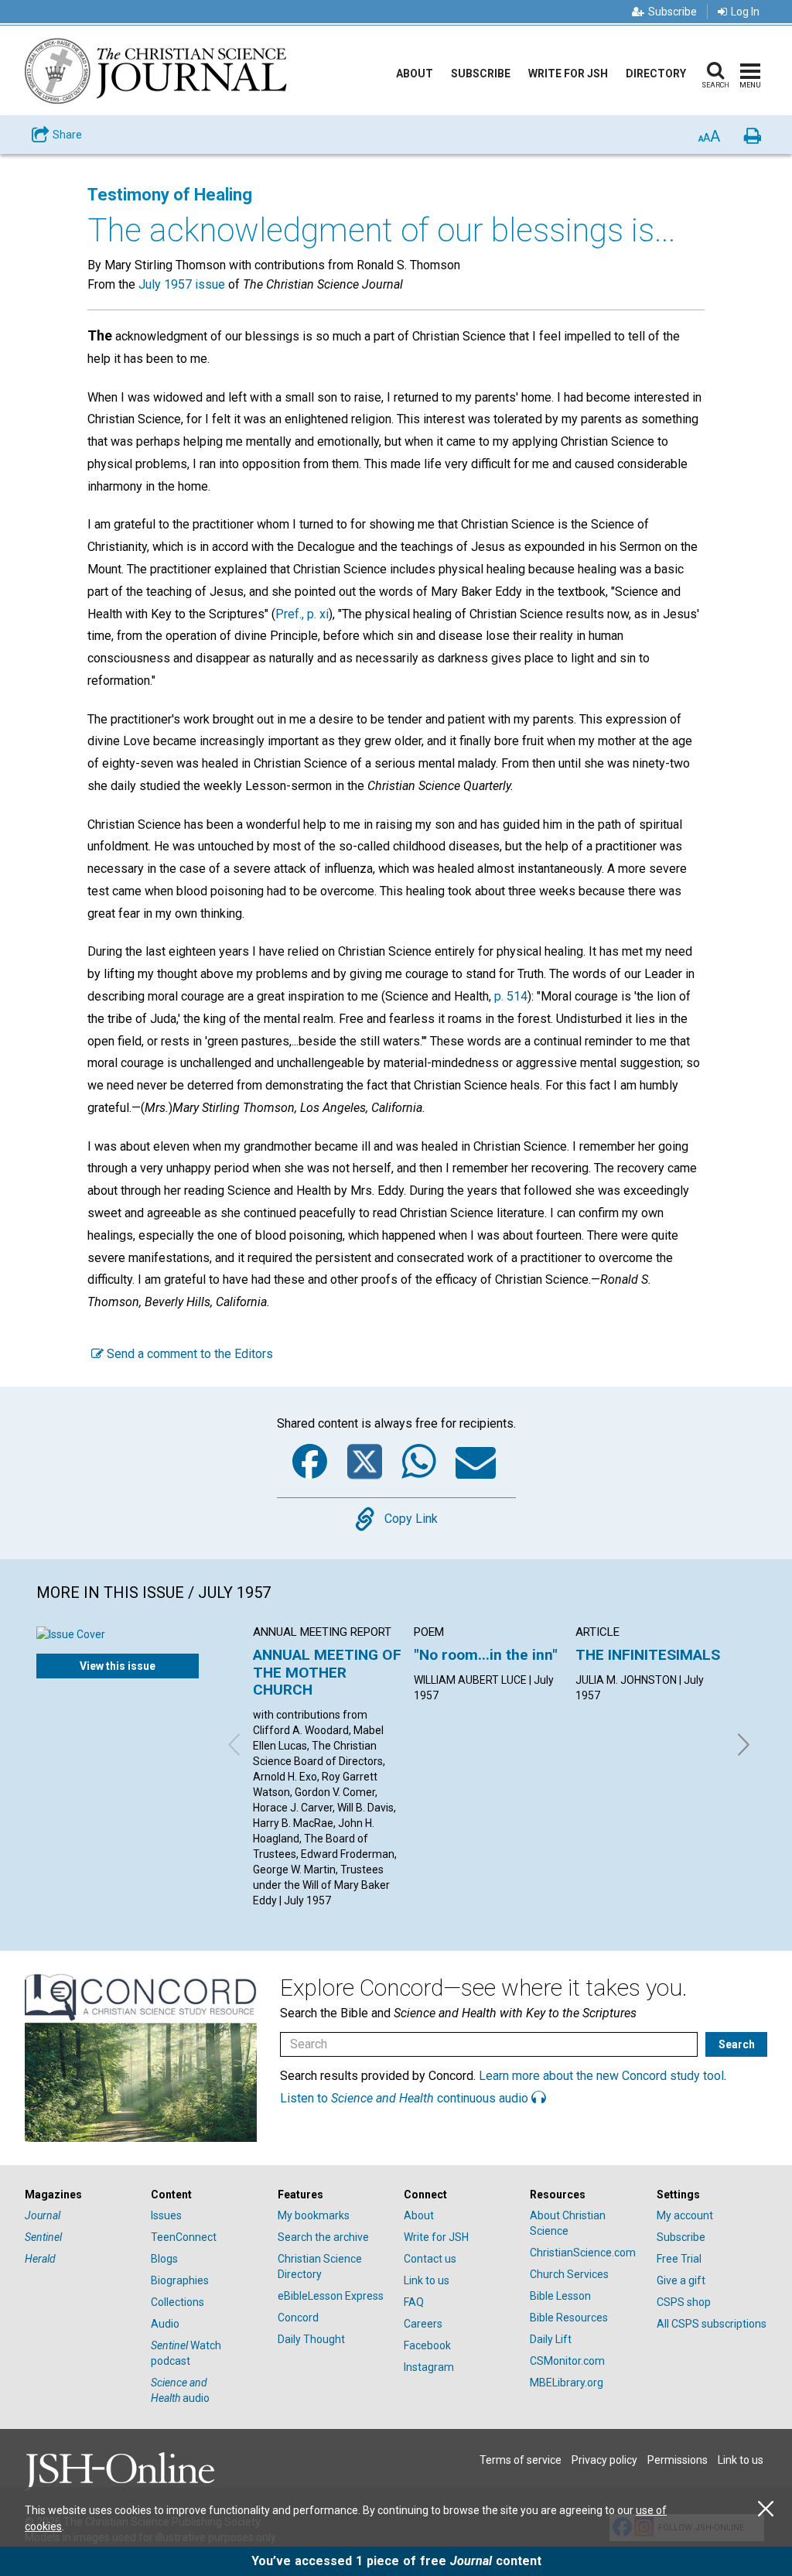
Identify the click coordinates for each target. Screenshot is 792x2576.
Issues (166, 2215)
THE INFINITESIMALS (648, 1655)
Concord (298, 2318)
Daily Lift (551, 2339)
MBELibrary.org (567, 2383)
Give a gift (681, 2280)
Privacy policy (604, 2460)
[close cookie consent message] (766, 2509)
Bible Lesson (560, 2296)
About (415, 74)
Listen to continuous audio (406, 2098)
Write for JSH (568, 74)
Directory (656, 74)
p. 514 (511, 996)
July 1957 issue (182, 284)
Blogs (164, 2259)
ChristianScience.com (583, 2253)
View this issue (118, 1666)
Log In (745, 12)
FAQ (414, 2302)
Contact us (430, 2259)
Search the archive (323, 2237)
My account (685, 2215)
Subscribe (673, 12)
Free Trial (679, 2259)
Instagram (429, 2367)
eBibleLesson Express (331, 2296)
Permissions (678, 2460)
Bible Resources (569, 2318)
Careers (423, 2324)
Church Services (569, 2274)
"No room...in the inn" (486, 1655)
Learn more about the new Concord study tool (601, 2076)
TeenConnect (184, 2237)
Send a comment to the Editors (188, 1354)
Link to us (427, 2280)
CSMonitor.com (567, 2361)
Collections (178, 2302)
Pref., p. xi (302, 614)
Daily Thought (311, 2339)
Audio (165, 2324)
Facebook (427, 2345)
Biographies (180, 2280)
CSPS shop (684, 2302)
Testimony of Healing (170, 195)
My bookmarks (314, 2215)
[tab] (80, 2195)
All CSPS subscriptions (712, 2324)
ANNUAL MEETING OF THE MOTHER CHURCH (327, 1672)
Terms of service (521, 2460)
